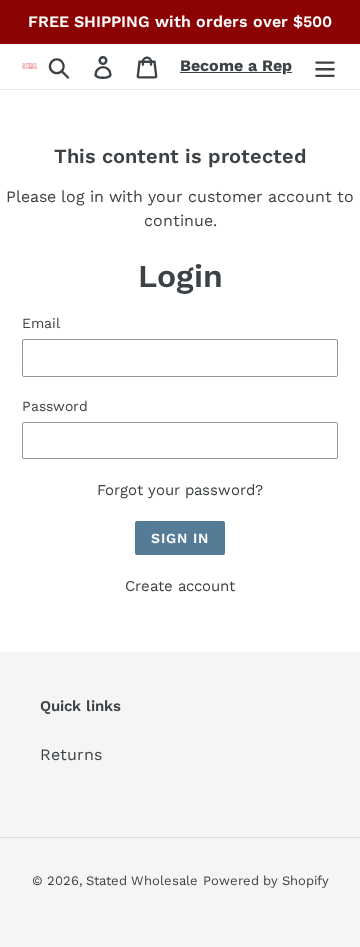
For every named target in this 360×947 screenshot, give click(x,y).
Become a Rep (236, 65)
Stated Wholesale (142, 880)
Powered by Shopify (266, 880)
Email (41, 323)
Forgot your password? (180, 490)
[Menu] (325, 66)
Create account (180, 586)
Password (55, 406)
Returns (71, 754)
